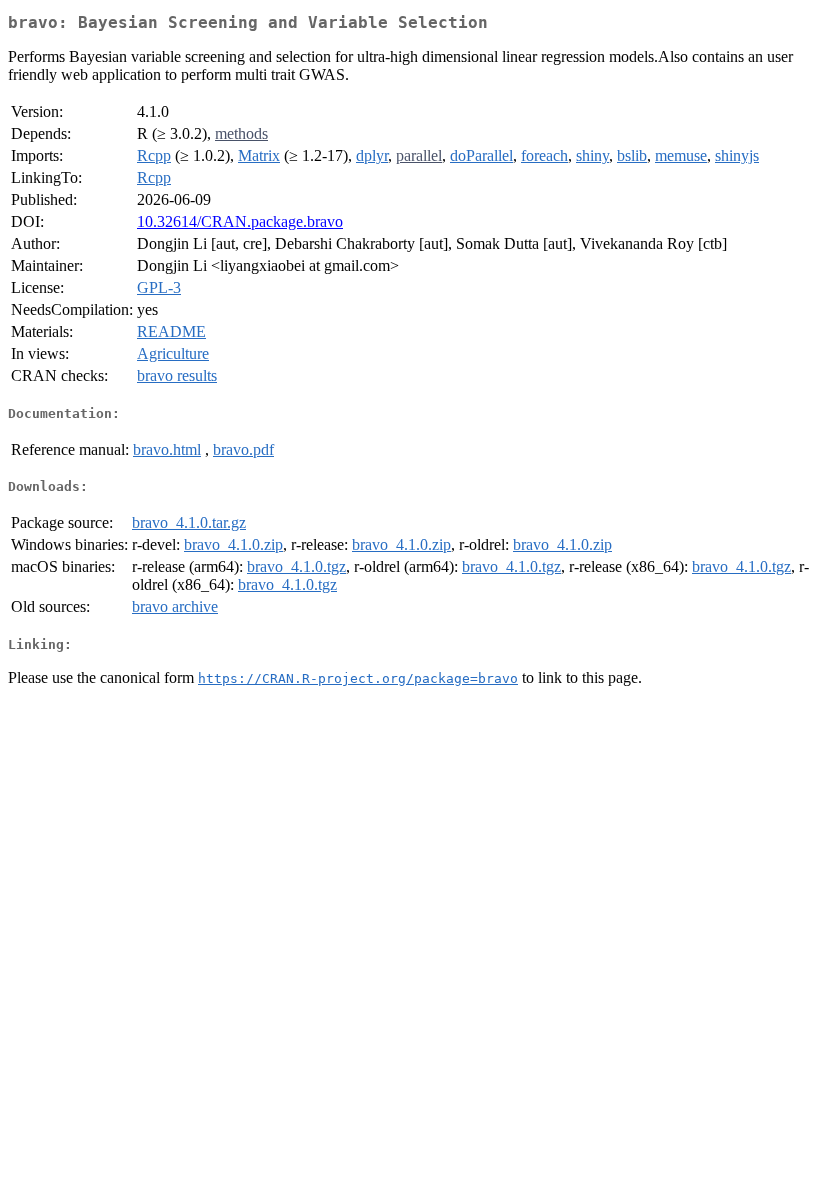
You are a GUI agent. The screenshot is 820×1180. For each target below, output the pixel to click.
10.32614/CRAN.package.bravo (240, 221)
